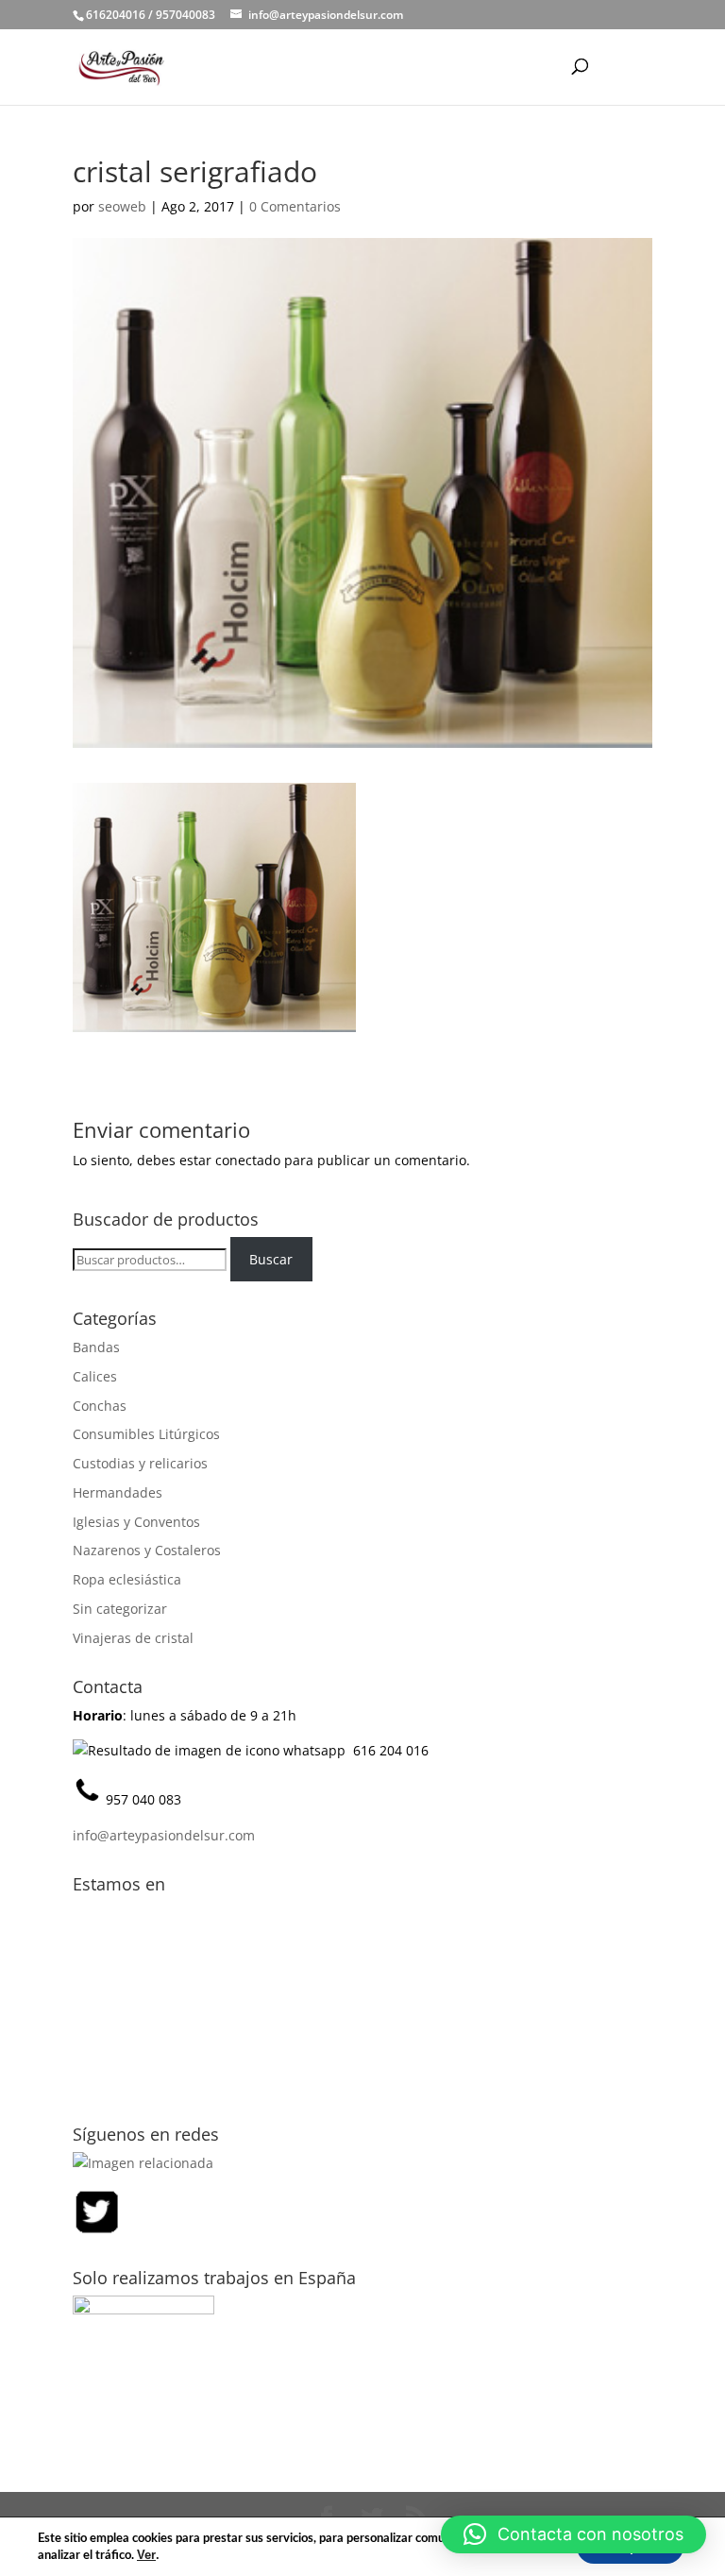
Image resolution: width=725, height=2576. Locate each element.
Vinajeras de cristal (133, 1638)
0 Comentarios (295, 206)
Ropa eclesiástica (127, 1579)
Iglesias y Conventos (136, 1522)
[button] (573, 2534)
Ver (146, 2555)
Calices (95, 1376)
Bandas (96, 1347)
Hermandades (118, 1492)
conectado (248, 1160)
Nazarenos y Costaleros (147, 1550)
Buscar (271, 1259)
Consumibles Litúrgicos (146, 1434)
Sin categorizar (120, 1609)
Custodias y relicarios (140, 1463)
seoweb (122, 206)
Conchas (100, 1406)
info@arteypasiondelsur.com (164, 1835)
